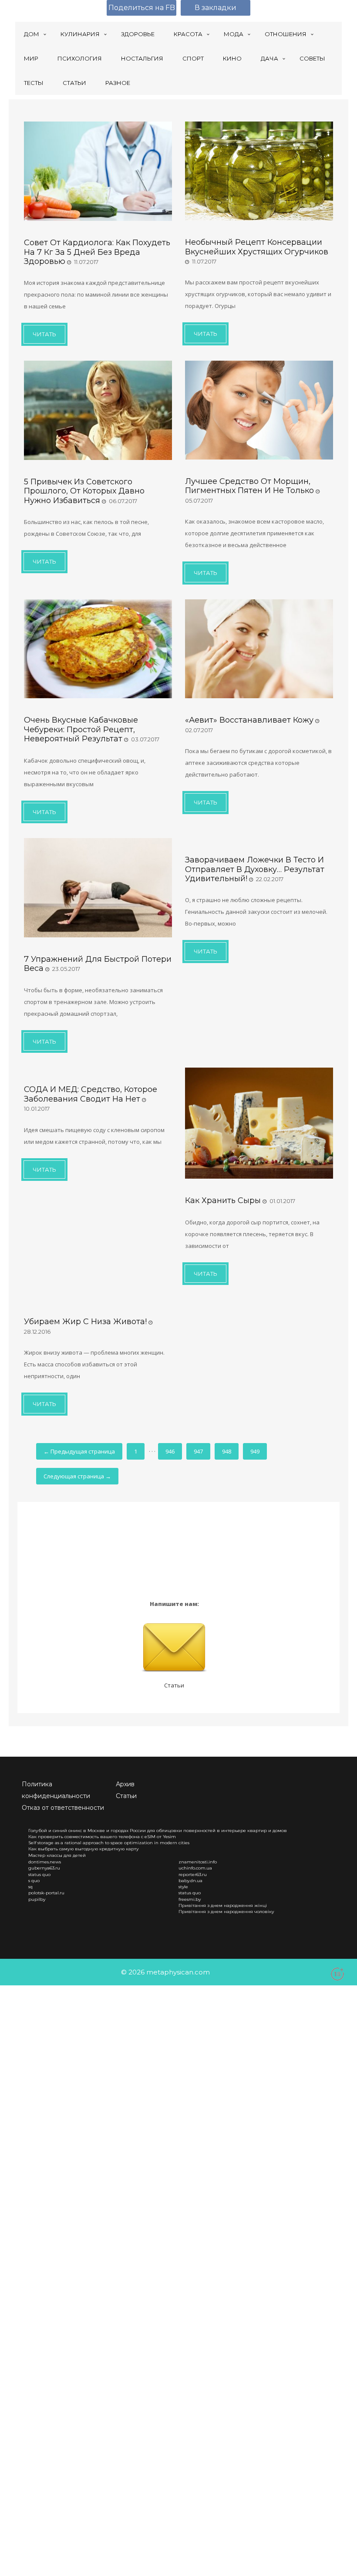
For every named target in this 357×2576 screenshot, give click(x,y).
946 (170, 1451)
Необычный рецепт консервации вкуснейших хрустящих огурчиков (257, 247)
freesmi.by (190, 1899)
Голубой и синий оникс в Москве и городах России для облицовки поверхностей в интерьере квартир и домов (158, 1831)
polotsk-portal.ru (46, 1893)
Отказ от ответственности (63, 1808)
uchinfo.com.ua (195, 1868)
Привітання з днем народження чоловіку (226, 1912)
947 (198, 1451)
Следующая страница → (77, 1476)
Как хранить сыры (223, 1200)
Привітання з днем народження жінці (223, 1905)
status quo (39, 1875)
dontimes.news (45, 1862)
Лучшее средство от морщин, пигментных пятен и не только (249, 486)
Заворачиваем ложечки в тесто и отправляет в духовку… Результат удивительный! (255, 869)
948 (227, 1451)
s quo (34, 1881)
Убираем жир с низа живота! (85, 1322)
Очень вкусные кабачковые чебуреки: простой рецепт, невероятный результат (81, 729)
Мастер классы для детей (57, 1855)
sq (30, 1887)
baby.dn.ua (190, 1881)
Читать (44, 334)
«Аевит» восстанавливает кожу (249, 720)
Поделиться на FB (142, 8)
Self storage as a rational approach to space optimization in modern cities (109, 1843)
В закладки (216, 8)
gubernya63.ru (44, 1868)
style (183, 1887)
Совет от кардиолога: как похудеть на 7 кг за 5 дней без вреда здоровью (97, 252)
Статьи (174, 1685)
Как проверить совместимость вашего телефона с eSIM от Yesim (102, 1837)
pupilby (37, 1899)
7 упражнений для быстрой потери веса (98, 964)
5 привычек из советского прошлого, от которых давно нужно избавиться (84, 491)
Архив (125, 1784)
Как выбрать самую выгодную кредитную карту (84, 1849)
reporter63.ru (193, 1875)
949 (255, 1451)
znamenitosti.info (198, 1862)
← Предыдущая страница (79, 1451)
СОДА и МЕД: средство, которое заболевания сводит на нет (91, 1094)
